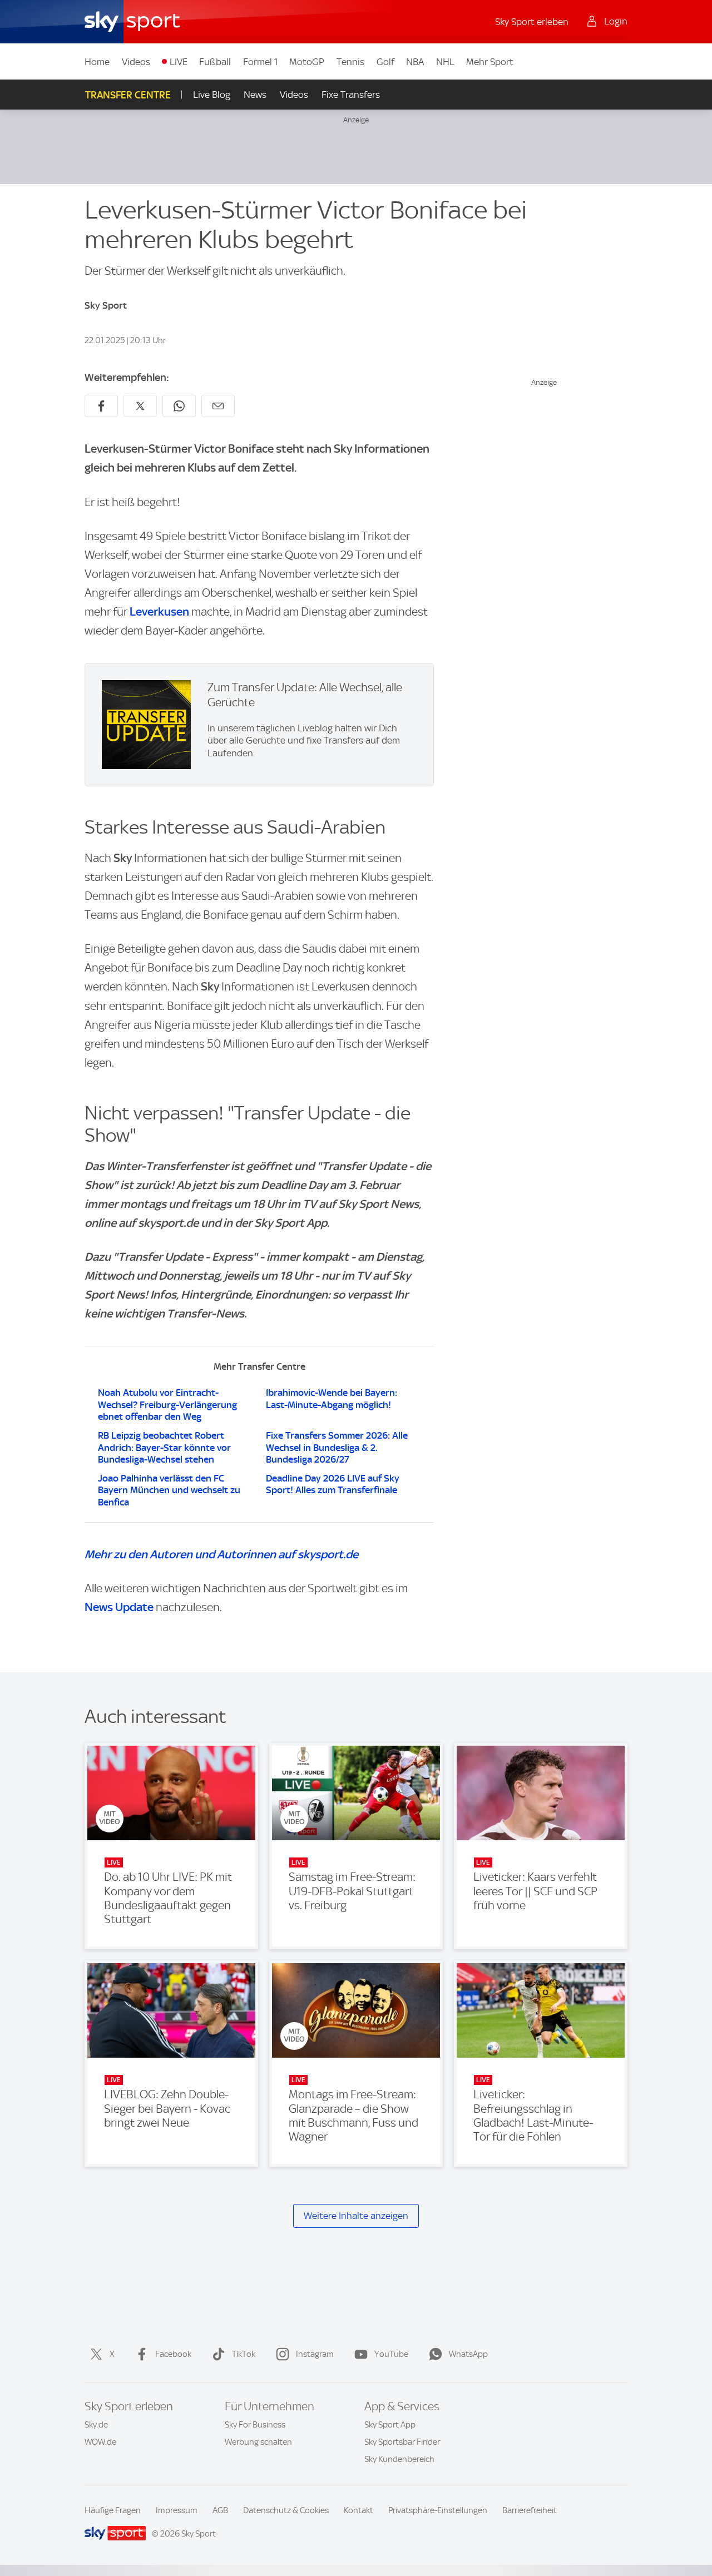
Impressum (177, 2510)
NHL (445, 62)
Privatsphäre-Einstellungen (438, 2510)
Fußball (215, 62)
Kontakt (359, 2510)
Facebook (173, 2354)
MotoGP (307, 62)
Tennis (350, 62)
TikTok (244, 2354)
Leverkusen (159, 611)
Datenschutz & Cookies (286, 2510)
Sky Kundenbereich (399, 2459)
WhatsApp (468, 2354)
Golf (385, 62)
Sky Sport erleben (532, 22)
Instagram (315, 2354)
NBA (415, 62)
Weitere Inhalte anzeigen (356, 2216)
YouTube (391, 2354)
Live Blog (212, 95)
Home (97, 62)
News (255, 95)
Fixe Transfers (351, 95)
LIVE (179, 62)
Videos (136, 62)
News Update (119, 1607)
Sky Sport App (390, 2425)
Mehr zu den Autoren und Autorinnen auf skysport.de (221, 1554)
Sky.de (96, 2425)
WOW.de (100, 2442)
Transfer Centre (128, 95)
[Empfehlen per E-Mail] (218, 406)
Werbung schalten (258, 2442)
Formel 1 (260, 62)
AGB (220, 2510)
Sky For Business (255, 2425)
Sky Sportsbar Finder (402, 2442)
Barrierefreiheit (530, 2510)
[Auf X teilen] (140, 406)
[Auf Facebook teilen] (101, 406)
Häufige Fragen (113, 2510)
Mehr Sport (490, 62)
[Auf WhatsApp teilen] (179, 406)
